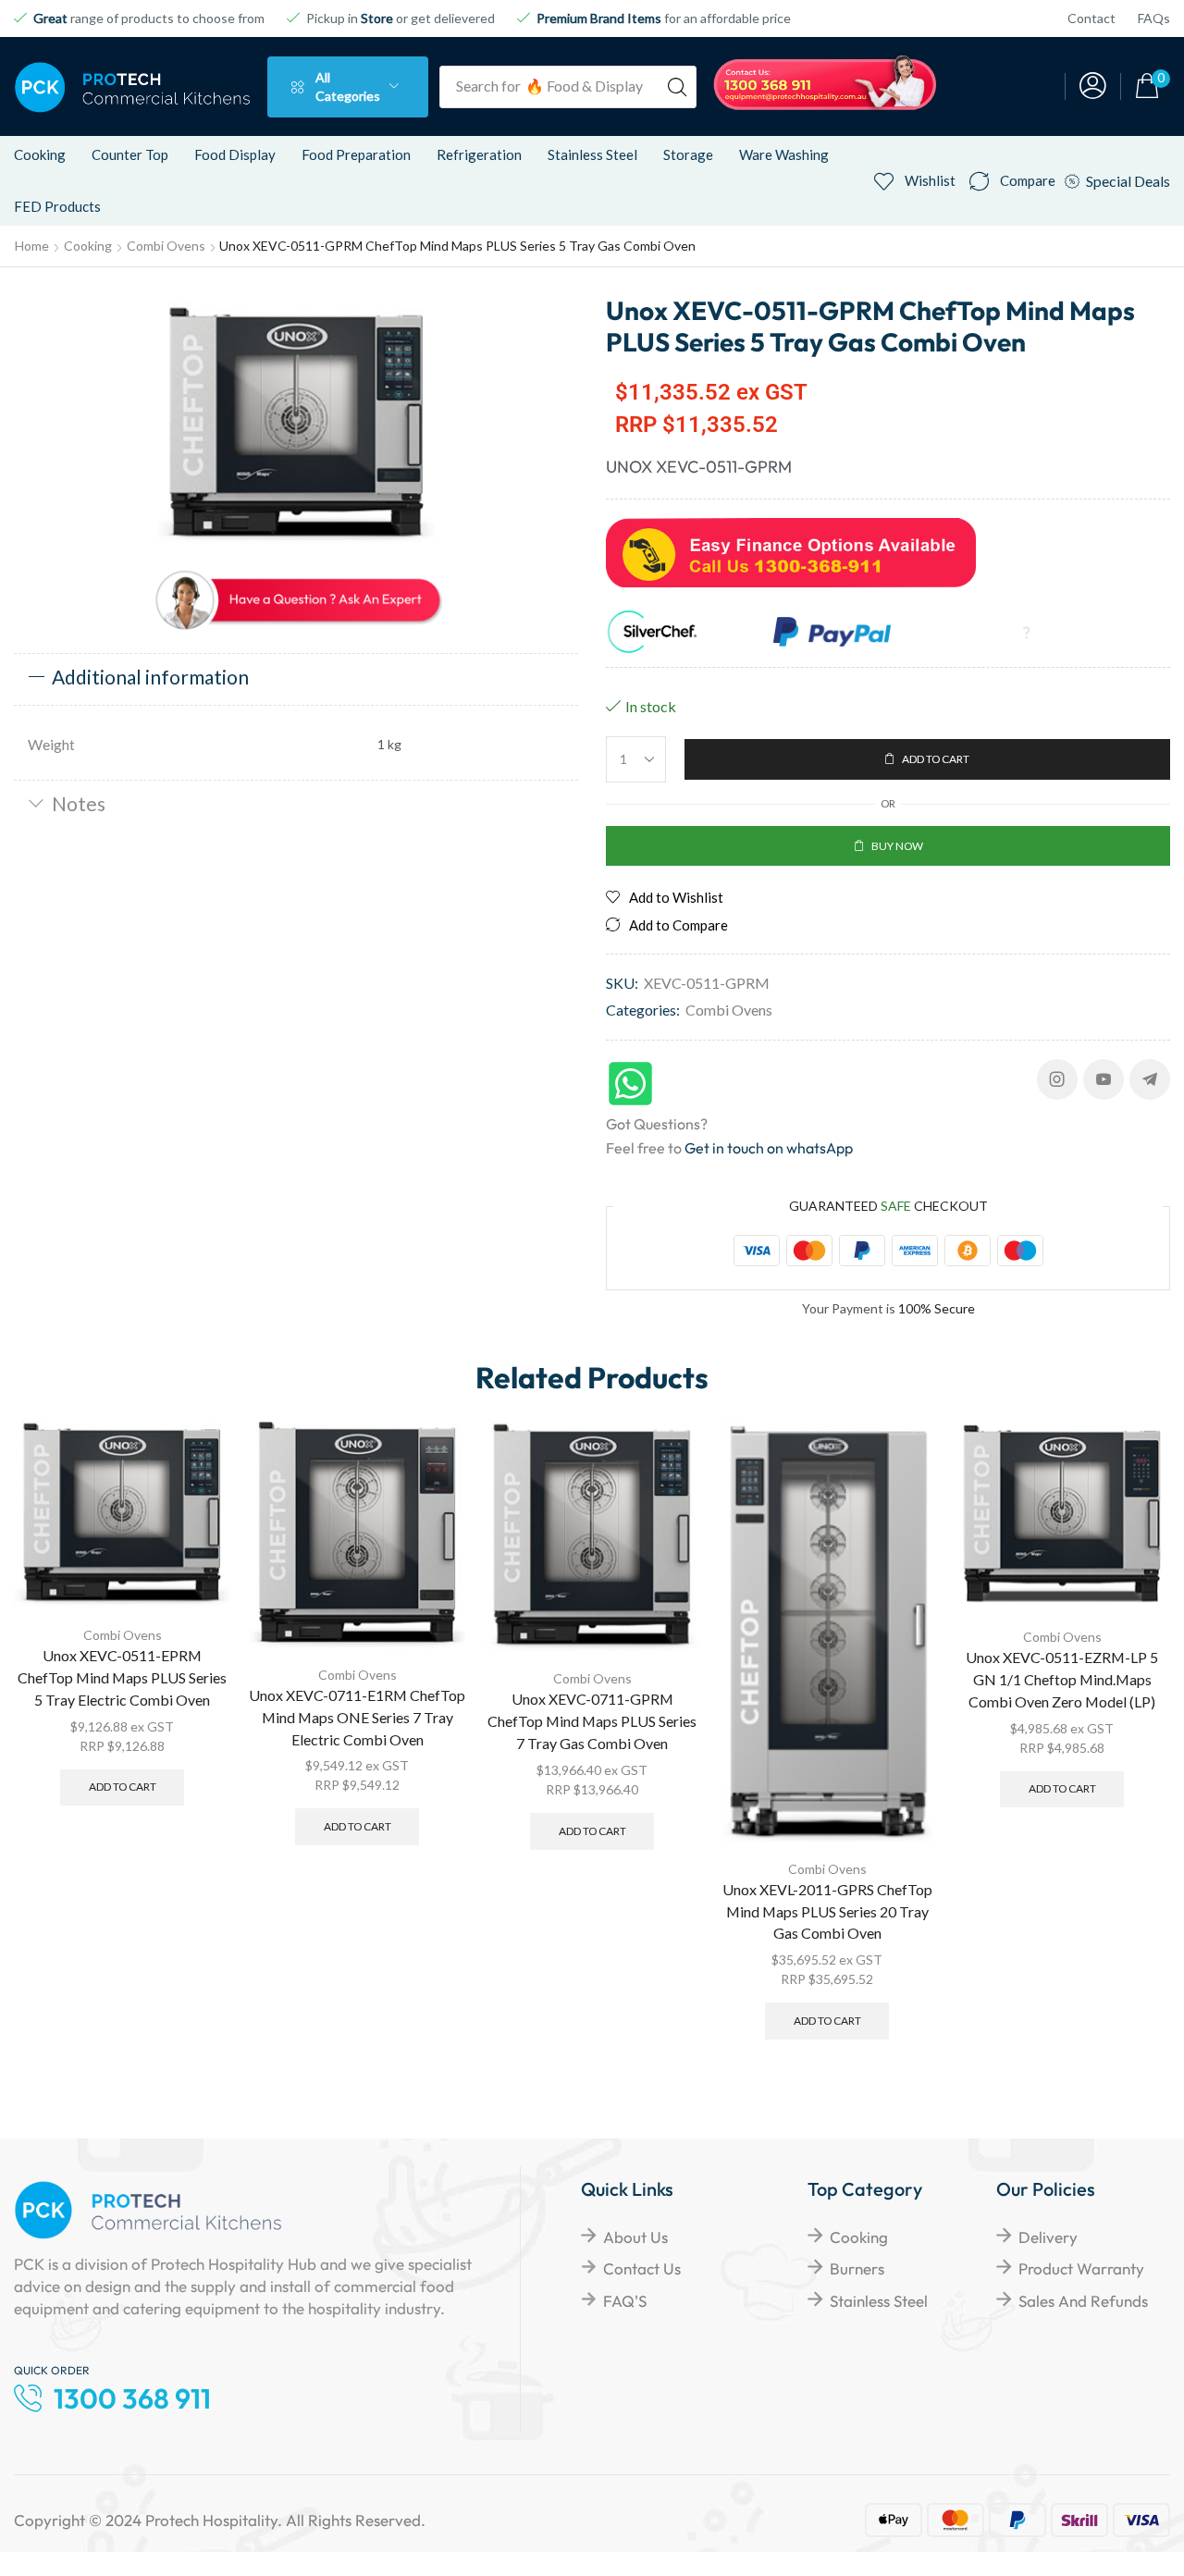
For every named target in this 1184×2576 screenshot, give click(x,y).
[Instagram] (1057, 1079)
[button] (1093, 86)
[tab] (296, 679)
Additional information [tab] (150, 677)
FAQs (1154, 18)
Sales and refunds (1083, 2301)
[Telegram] (1150, 1079)
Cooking (88, 246)
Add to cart (123, 1787)
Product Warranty (1081, 2268)
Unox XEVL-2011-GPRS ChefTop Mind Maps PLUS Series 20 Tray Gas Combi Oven (827, 1911)
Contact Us (642, 2268)
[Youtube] (1104, 1079)
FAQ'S (625, 2301)
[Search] (677, 87)
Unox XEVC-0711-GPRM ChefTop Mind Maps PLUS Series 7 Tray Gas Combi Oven (592, 1721)
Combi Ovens (166, 246)
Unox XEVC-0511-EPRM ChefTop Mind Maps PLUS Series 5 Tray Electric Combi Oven (122, 1677)
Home (32, 246)
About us (635, 2237)
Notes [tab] (79, 803)
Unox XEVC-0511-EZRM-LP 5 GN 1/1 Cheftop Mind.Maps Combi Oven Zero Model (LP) (1062, 1679)
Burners (857, 2268)
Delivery (1048, 2237)
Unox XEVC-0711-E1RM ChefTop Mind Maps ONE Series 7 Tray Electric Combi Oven (357, 1717)
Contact (1091, 18)
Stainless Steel (879, 2301)
